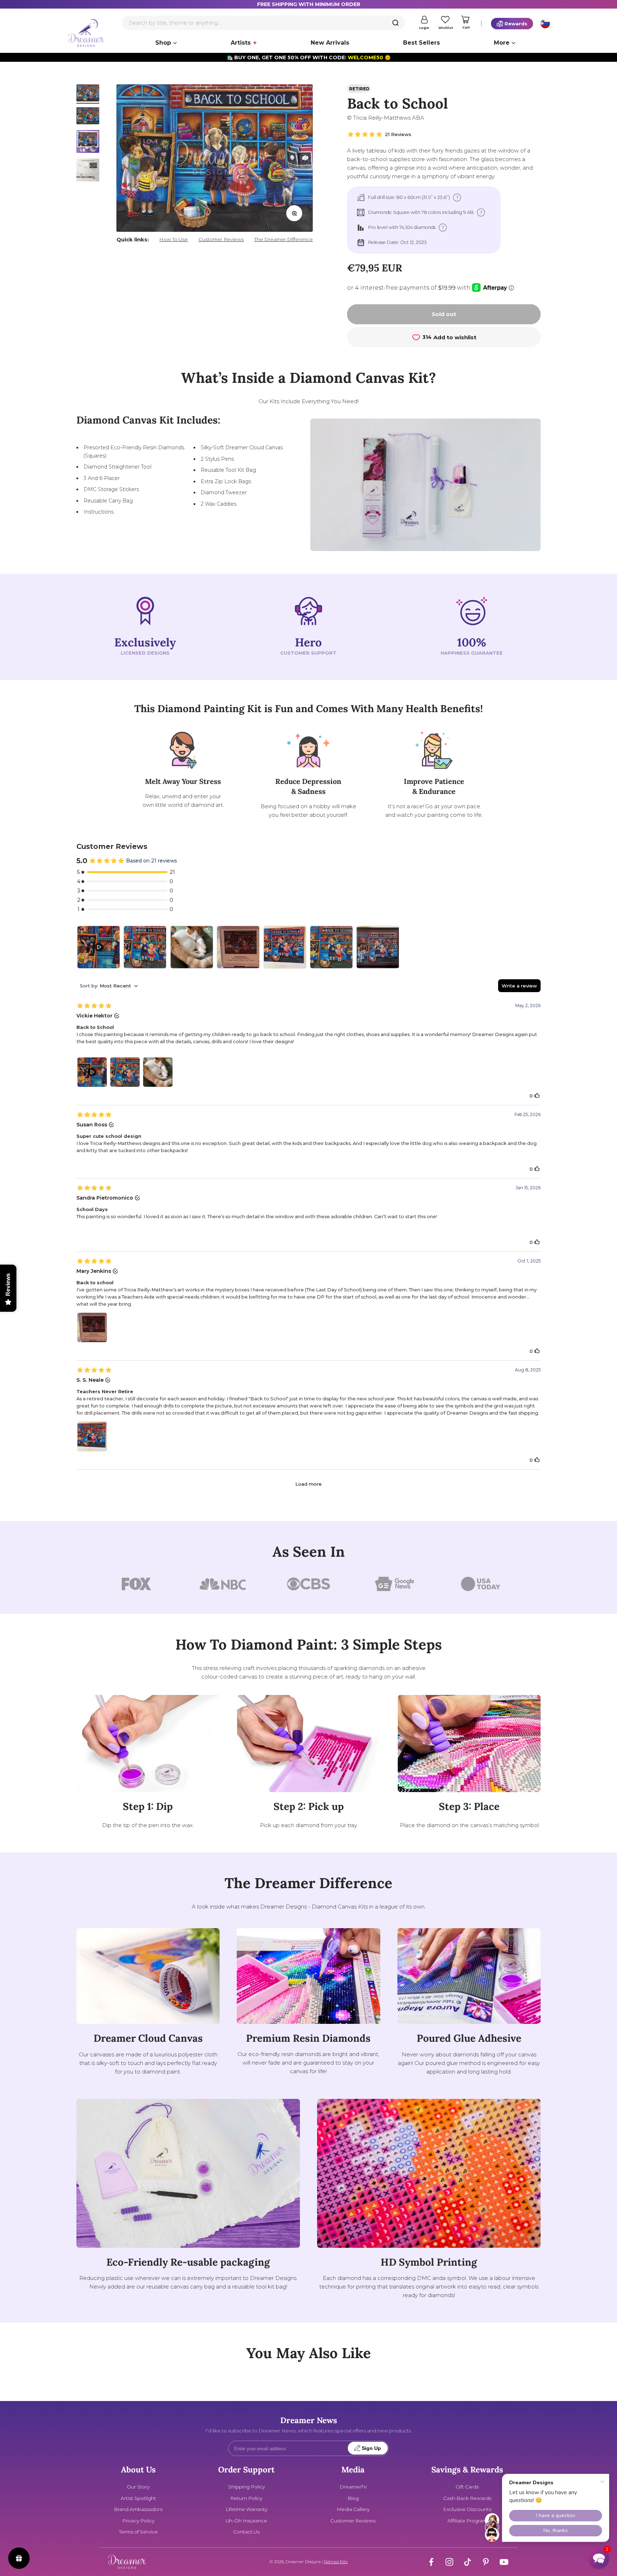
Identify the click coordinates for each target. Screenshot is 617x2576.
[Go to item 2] (88, 117)
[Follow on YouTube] (504, 2562)
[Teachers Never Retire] (285, 947)
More (502, 43)
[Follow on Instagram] (449, 2562)
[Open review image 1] (92, 1327)
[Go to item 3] (88, 142)
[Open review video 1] (92, 1072)
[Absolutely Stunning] (378, 947)
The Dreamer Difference (284, 239)
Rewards (516, 24)
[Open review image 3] (158, 1072)
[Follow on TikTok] (468, 2562)
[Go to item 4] (88, 171)
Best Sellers (422, 43)
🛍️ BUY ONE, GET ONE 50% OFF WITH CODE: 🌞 (309, 57)
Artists (241, 43)
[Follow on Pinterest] (486, 2562)
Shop (163, 43)
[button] (599, 2558)
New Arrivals (330, 43)
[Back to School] (99, 947)
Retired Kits (336, 2562)
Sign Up (371, 2448)
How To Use (174, 239)
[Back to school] (238, 947)
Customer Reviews (221, 239)
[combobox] (263, 23)
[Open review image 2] (125, 1072)
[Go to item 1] (88, 94)
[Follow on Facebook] (431, 2562)
